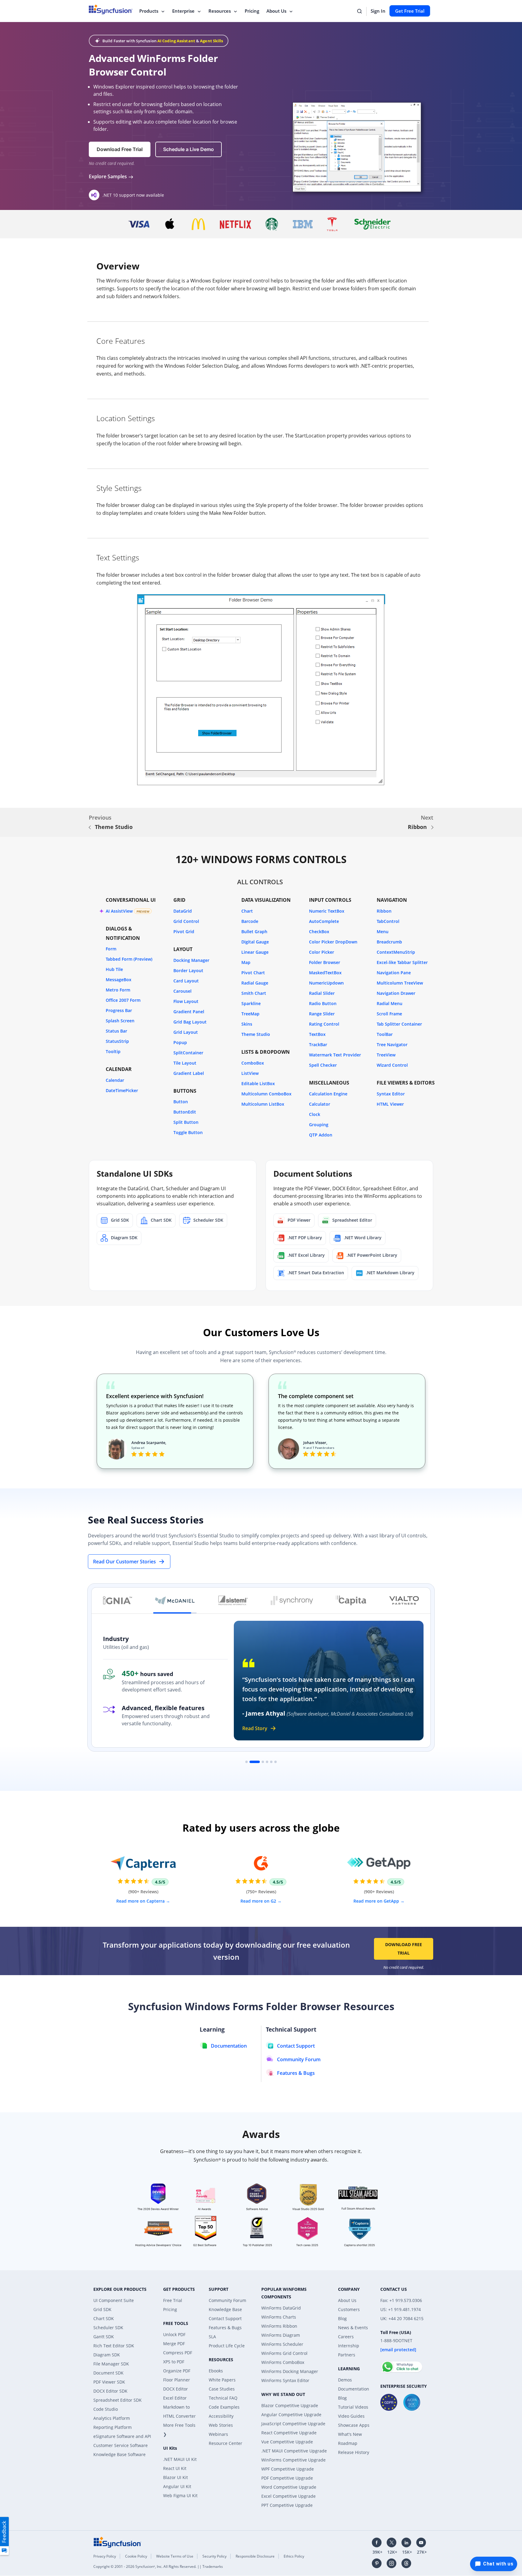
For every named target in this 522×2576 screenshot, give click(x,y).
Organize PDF (177, 2371)
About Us (276, 11)
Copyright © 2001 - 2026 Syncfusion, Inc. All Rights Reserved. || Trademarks (158, 2566)
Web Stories (221, 2425)
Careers (346, 2337)
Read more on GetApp (377, 1901)
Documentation (354, 2389)
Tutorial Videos (353, 2407)
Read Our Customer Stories (124, 1562)
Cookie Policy (136, 2556)
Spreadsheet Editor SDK (118, 2400)
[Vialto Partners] (404, 1601)
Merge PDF (174, 2344)
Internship (349, 2346)
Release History (354, 2452)
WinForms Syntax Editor (285, 2380)
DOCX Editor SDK (110, 2391)
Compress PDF (178, 2353)
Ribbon (417, 827)
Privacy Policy (105, 2556)
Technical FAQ (223, 2398)
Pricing (252, 11)
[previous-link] (90, 827)
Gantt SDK (104, 2337)
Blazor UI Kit (176, 2477)
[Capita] (351, 1601)
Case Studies (222, 2389)
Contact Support (225, 2318)
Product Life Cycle (227, 2346)
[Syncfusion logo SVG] (111, 9)
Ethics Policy (294, 2556)
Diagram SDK (107, 2355)
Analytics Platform (112, 2418)
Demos (345, 2380)
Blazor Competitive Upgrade (290, 2405)
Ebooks (216, 2371)
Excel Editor (175, 2398)
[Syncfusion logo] (118, 2542)
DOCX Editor (176, 2389)
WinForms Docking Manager (290, 2371)
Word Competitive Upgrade (289, 2487)
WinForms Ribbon (279, 2326)
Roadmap (348, 2443)
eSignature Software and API (122, 2436)
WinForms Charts (279, 2317)
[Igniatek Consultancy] (118, 1601)
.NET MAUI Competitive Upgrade (294, 2451)
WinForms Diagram (281, 2335)
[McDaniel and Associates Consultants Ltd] (175, 1601)
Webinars (218, 2434)
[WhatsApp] (402, 2364)
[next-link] (432, 827)
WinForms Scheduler (282, 2344)
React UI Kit (175, 2468)
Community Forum (227, 2300)
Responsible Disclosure (255, 2556)
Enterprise (183, 11)
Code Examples (224, 2407)
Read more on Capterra (141, 1901)
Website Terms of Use (175, 2556)
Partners (347, 2355)
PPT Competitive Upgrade (287, 2505)
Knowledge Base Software (119, 2454)
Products (149, 11)
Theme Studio (114, 827)
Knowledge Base (225, 2309)
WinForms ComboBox (283, 2362)
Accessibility (221, 2416)
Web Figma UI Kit (180, 2495)
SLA (212, 2337)
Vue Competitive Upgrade (287, 2442)
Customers (349, 2309)
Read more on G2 (259, 1901)
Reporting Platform (113, 2427)
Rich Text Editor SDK (114, 2346)
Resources (220, 11)
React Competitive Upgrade (289, 2433)
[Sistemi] (233, 1601)
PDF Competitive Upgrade (287, 2478)
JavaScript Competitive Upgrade (293, 2424)
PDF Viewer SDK (109, 2382)
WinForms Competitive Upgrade (293, 2460)
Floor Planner (177, 2380)
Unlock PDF (174, 2334)
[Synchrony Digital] (292, 1601)
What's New (350, 2434)
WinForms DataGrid (281, 2308)
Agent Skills (211, 41)
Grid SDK (102, 2309)
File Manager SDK (111, 2364)
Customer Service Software (121, 2445)
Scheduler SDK (108, 2328)
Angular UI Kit (177, 2486)
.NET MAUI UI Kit (180, 2459)
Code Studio (106, 2409)
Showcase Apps (354, 2425)
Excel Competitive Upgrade (288, 2496)
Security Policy (214, 2556)
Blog (342, 2318)
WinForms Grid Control (284, 2353)
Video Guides (351, 2416)
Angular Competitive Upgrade (291, 2415)
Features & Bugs (225, 2328)
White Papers (222, 2380)
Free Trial (173, 2300)
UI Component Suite (114, 2300)
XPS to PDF (174, 2362)
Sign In (378, 11)
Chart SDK (104, 2318)
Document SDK (108, 2373)
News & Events (353, 2328)
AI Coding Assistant (176, 41)
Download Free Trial (404, 1949)
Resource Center (226, 2443)
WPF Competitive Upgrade (288, 2469)
